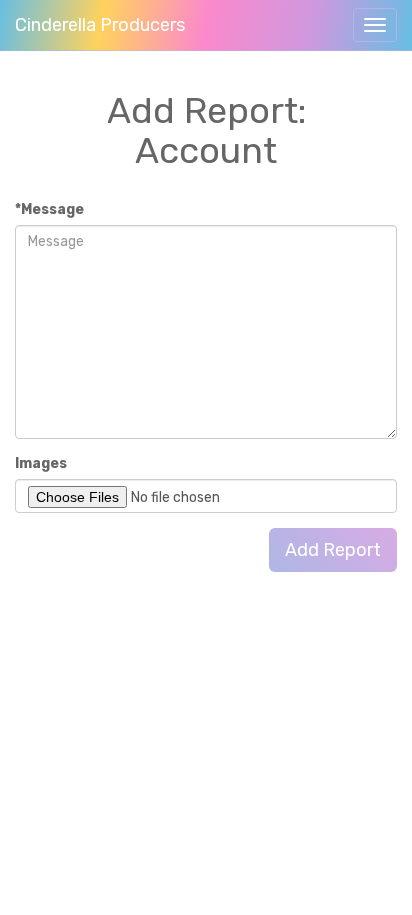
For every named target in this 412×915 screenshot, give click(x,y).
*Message (49, 209)
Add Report (333, 550)
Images (41, 463)
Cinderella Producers (100, 25)
